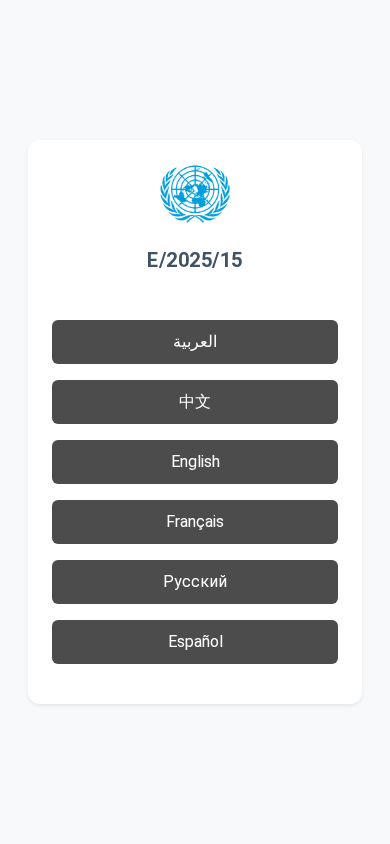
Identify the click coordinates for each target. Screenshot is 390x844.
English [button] (195, 461)
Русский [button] (195, 581)
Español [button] (195, 641)
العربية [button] (195, 341)
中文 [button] (195, 401)
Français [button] (195, 521)
